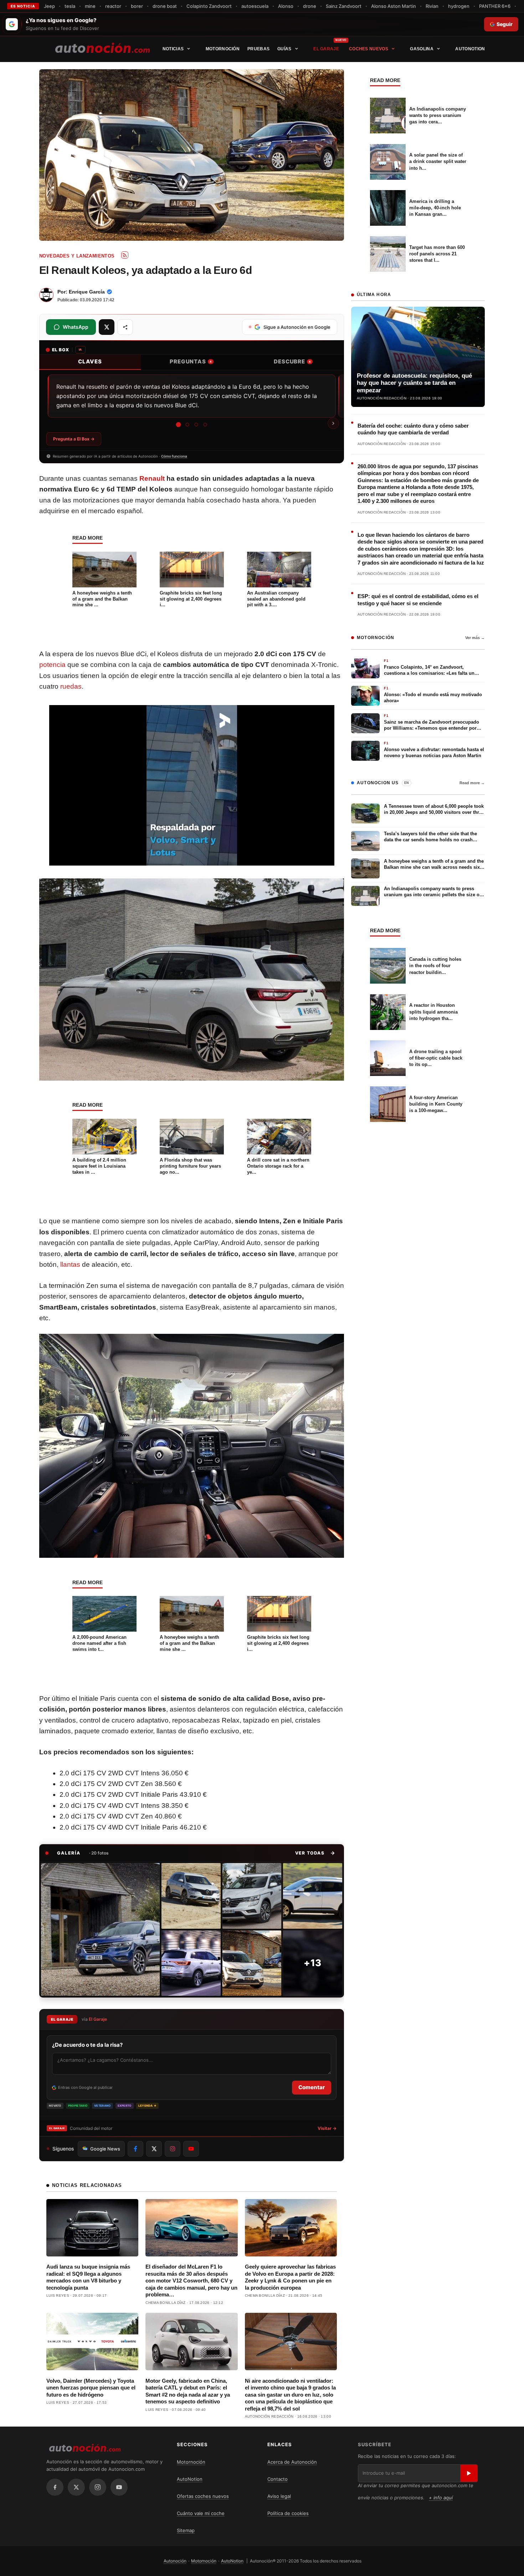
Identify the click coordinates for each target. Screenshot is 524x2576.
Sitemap (186, 2530)
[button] (315, 1853)
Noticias (173, 49)
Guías (284, 49)
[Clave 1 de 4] (178, 424)
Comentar (312, 2087)
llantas (70, 1264)
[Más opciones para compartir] (125, 327)
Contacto (278, 2479)
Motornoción (223, 49)
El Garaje (326, 49)
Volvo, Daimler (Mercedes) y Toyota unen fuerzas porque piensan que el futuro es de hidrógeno (91, 2388)
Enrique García (87, 292)
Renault (152, 478)
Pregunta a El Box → (74, 439)
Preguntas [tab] (191, 361)
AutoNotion (470, 49)
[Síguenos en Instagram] (173, 2149)
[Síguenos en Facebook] (135, 2149)
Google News (105, 2149)
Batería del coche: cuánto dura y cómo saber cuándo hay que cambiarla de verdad (413, 429)
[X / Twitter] (76, 2487)
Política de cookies (288, 2513)
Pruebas (258, 49)
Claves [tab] (90, 361)
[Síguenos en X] (154, 2149)
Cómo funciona (174, 456)
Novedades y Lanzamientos (77, 256)
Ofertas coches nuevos (203, 2496)
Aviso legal (279, 2496)
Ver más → (475, 638)
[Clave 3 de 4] (196, 425)
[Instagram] (98, 2487)
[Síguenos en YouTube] (191, 2149)
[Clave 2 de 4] (187, 425)
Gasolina (422, 49)
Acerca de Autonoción (292, 2462)
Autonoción (175, 2561)
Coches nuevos (369, 49)
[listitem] (100, 1929)
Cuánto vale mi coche (201, 2513)
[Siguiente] (333, 423)
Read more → (472, 783)
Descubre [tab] (292, 361)
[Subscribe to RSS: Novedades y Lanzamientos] (125, 255)
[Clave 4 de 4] (205, 425)
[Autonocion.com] (102, 47)
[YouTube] (119, 2487)
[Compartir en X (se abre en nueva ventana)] (107, 327)
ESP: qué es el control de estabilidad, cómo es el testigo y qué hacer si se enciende (418, 600)
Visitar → (327, 2128)
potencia (52, 665)
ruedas (71, 686)
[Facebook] (55, 2487)
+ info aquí (441, 2498)
